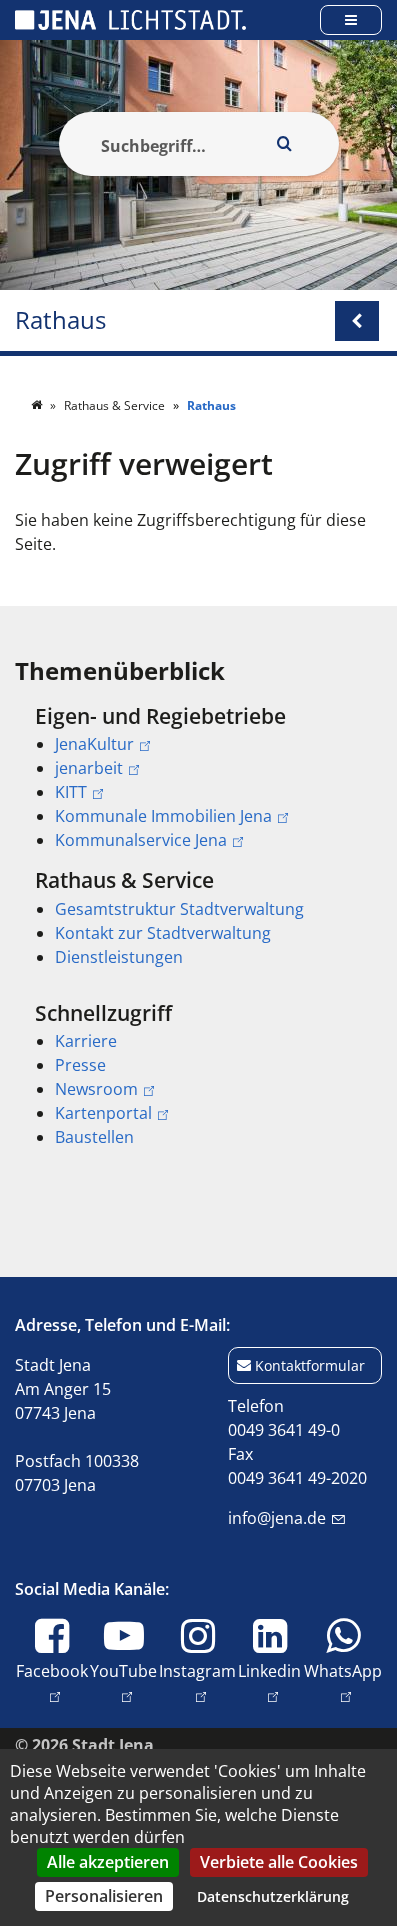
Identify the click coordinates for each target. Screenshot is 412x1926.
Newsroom (96, 1089)
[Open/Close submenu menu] (357, 321)
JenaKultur (94, 744)
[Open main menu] (351, 19)
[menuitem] (198, 778)
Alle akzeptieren (108, 1862)
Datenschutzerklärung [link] (273, 1896)
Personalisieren (104, 1896)
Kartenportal (103, 1113)
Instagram (197, 1670)
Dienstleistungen (119, 957)
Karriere (86, 1041)
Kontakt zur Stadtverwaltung (163, 933)
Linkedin (269, 1670)
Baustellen (94, 1137)
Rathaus (60, 320)
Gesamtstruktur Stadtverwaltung (179, 909)
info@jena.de (277, 1518)
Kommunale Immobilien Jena (163, 816)
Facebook (52, 1670)
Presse (80, 1065)
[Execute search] (285, 144)
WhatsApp (343, 1670)
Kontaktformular (310, 1365)
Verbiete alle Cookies (279, 1862)
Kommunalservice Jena (141, 840)
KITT (71, 792)
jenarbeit (89, 768)
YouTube (123, 1670)
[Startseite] (38, 405)
